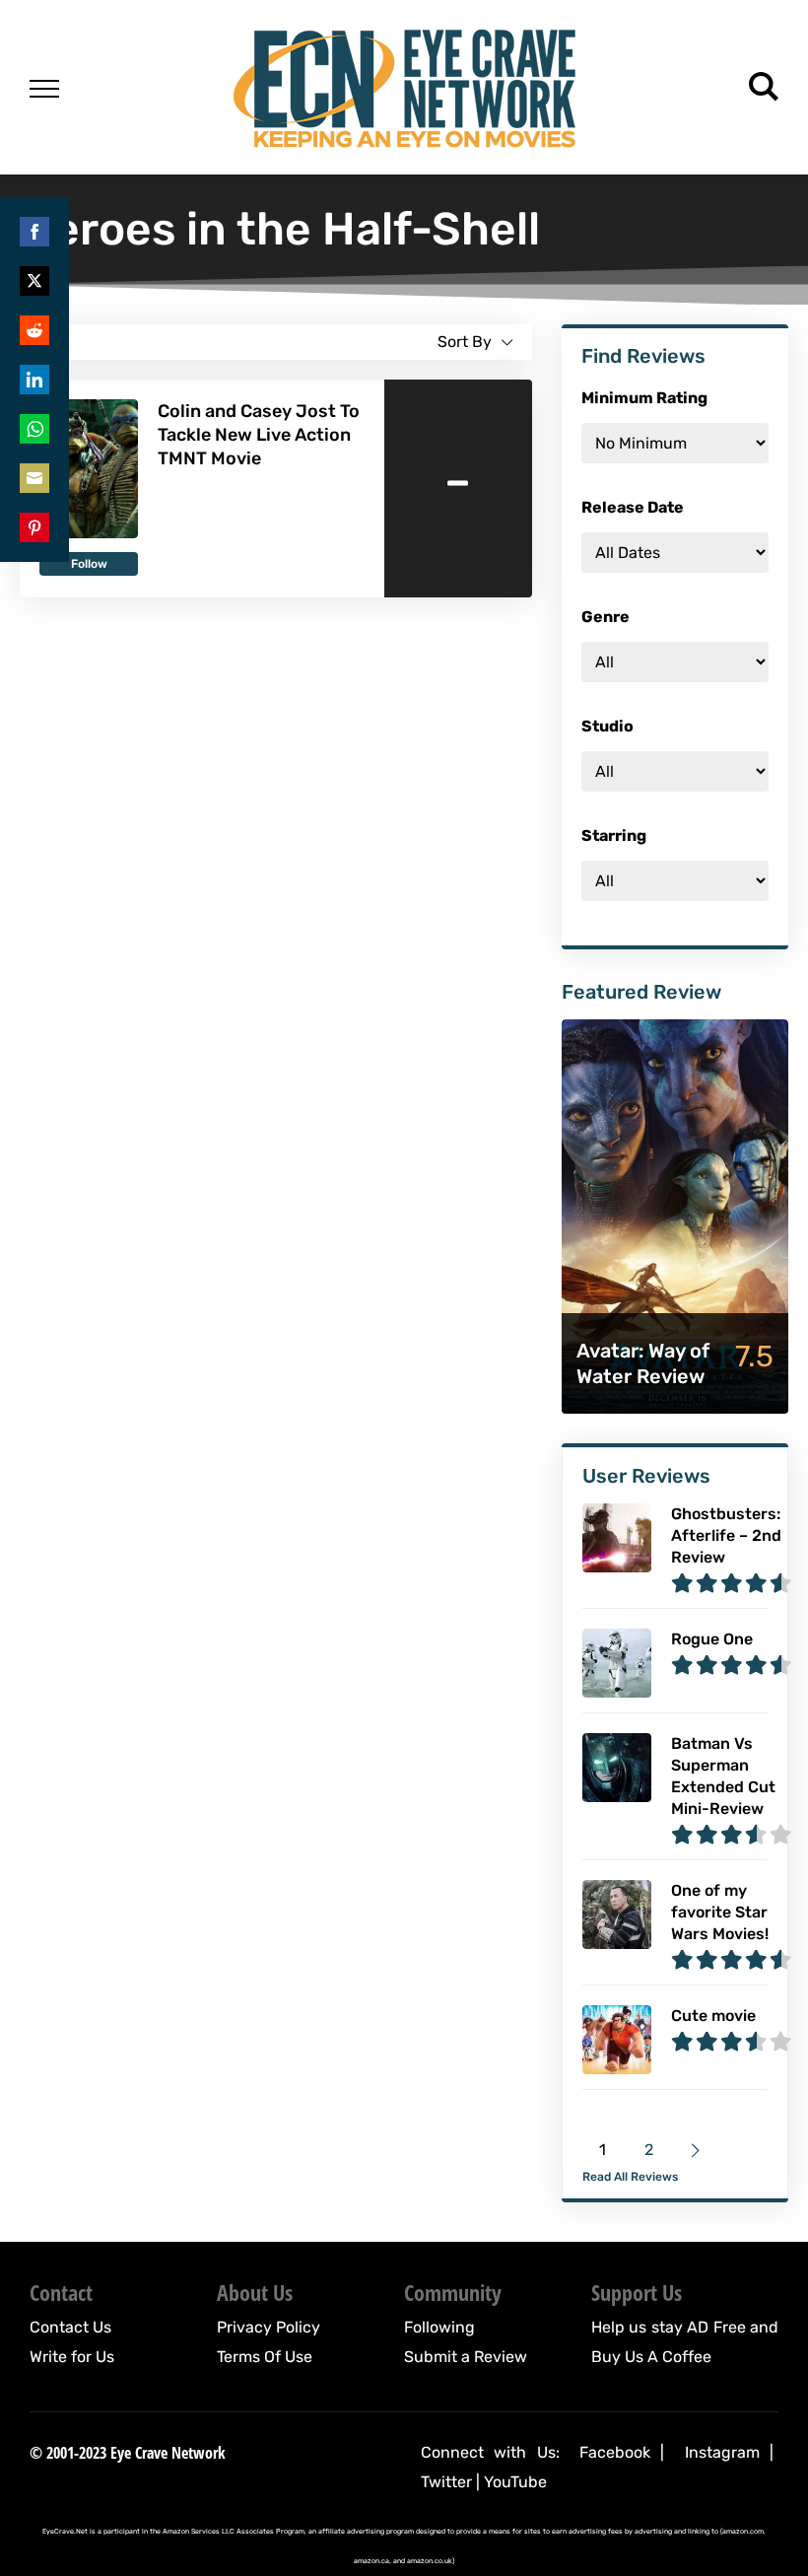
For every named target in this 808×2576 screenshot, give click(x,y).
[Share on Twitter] (34, 281)
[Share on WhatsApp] (34, 429)
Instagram (722, 2452)
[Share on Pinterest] (34, 527)
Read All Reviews (630, 2177)
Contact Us (70, 2327)
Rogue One (712, 1639)
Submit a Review (466, 2357)
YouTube (515, 2482)
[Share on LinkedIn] (34, 380)
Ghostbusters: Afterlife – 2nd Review (726, 1535)
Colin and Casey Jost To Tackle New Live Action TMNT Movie (259, 435)
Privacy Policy (269, 2327)
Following (439, 2327)
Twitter (446, 2482)
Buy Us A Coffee (651, 2357)
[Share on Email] (34, 478)
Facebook (615, 2452)
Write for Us (72, 2357)
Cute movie (713, 2016)
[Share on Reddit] (34, 330)
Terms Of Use (265, 2357)
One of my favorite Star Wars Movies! (720, 1912)
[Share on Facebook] (34, 232)
